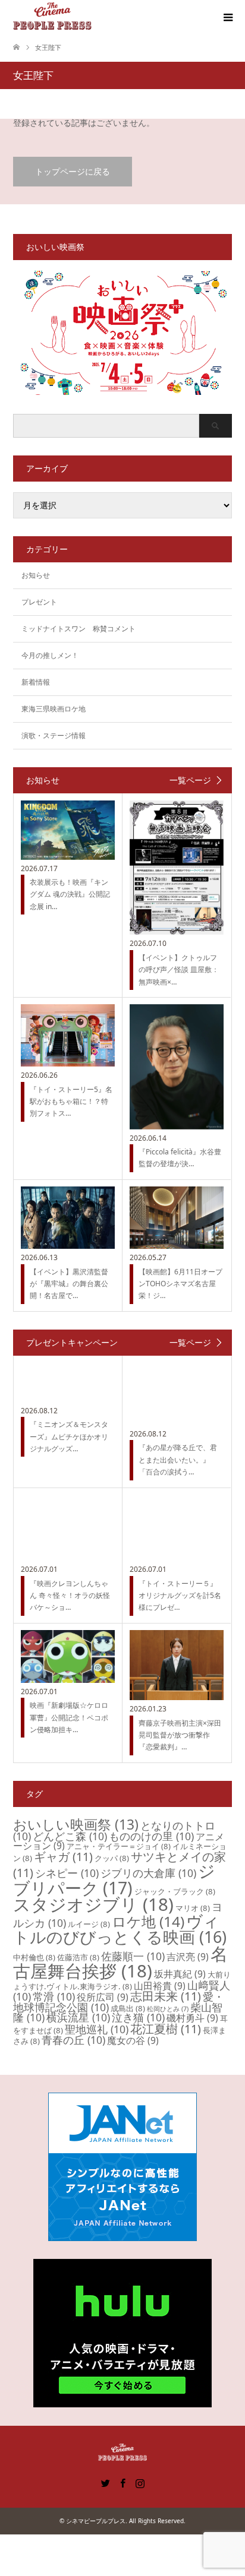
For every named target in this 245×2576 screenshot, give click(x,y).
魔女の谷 (133, 2040)
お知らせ (36, 575)
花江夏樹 (166, 2029)
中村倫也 (34, 1957)
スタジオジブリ (93, 1904)
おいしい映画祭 (76, 1824)
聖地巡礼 (97, 2029)
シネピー (67, 1873)
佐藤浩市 (78, 1957)
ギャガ (63, 1857)
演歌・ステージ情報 (54, 735)
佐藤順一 (133, 1956)
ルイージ (89, 1924)
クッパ (112, 1858)
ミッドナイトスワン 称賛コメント (78, 629)
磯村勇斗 (192, 2018)
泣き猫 (138, 2017)
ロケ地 (148, 1921)
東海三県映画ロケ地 (54, 709)
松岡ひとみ (168, 2009)
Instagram (140, 2482)
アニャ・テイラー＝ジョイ (119, 1846)
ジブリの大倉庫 (148, 1873)
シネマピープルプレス (96, 2521)
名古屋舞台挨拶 (120, 1962)
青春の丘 (73, 2040)
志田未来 (166, 1996)
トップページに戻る (73, 171)
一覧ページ (190, 780)
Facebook (122, 2482)
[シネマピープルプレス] (52, 17)
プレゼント (39, 602)
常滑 (54, 1996)
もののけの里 (151, 1836)
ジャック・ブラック (175, 1891)
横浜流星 (78, 2017)
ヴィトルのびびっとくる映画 (120, 1929)
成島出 (128, 2008)
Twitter (105, 2482)
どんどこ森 (70, 1836)
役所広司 (103, 1997)
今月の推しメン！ (50, 655)
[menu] (227, 18)
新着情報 (36, 682)
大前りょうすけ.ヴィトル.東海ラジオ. (122, 1980)
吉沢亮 (188, 1957)
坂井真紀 (180, 1974)
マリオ (193, 1908)
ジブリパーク (114, 1879)
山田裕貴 (160, 1986)
